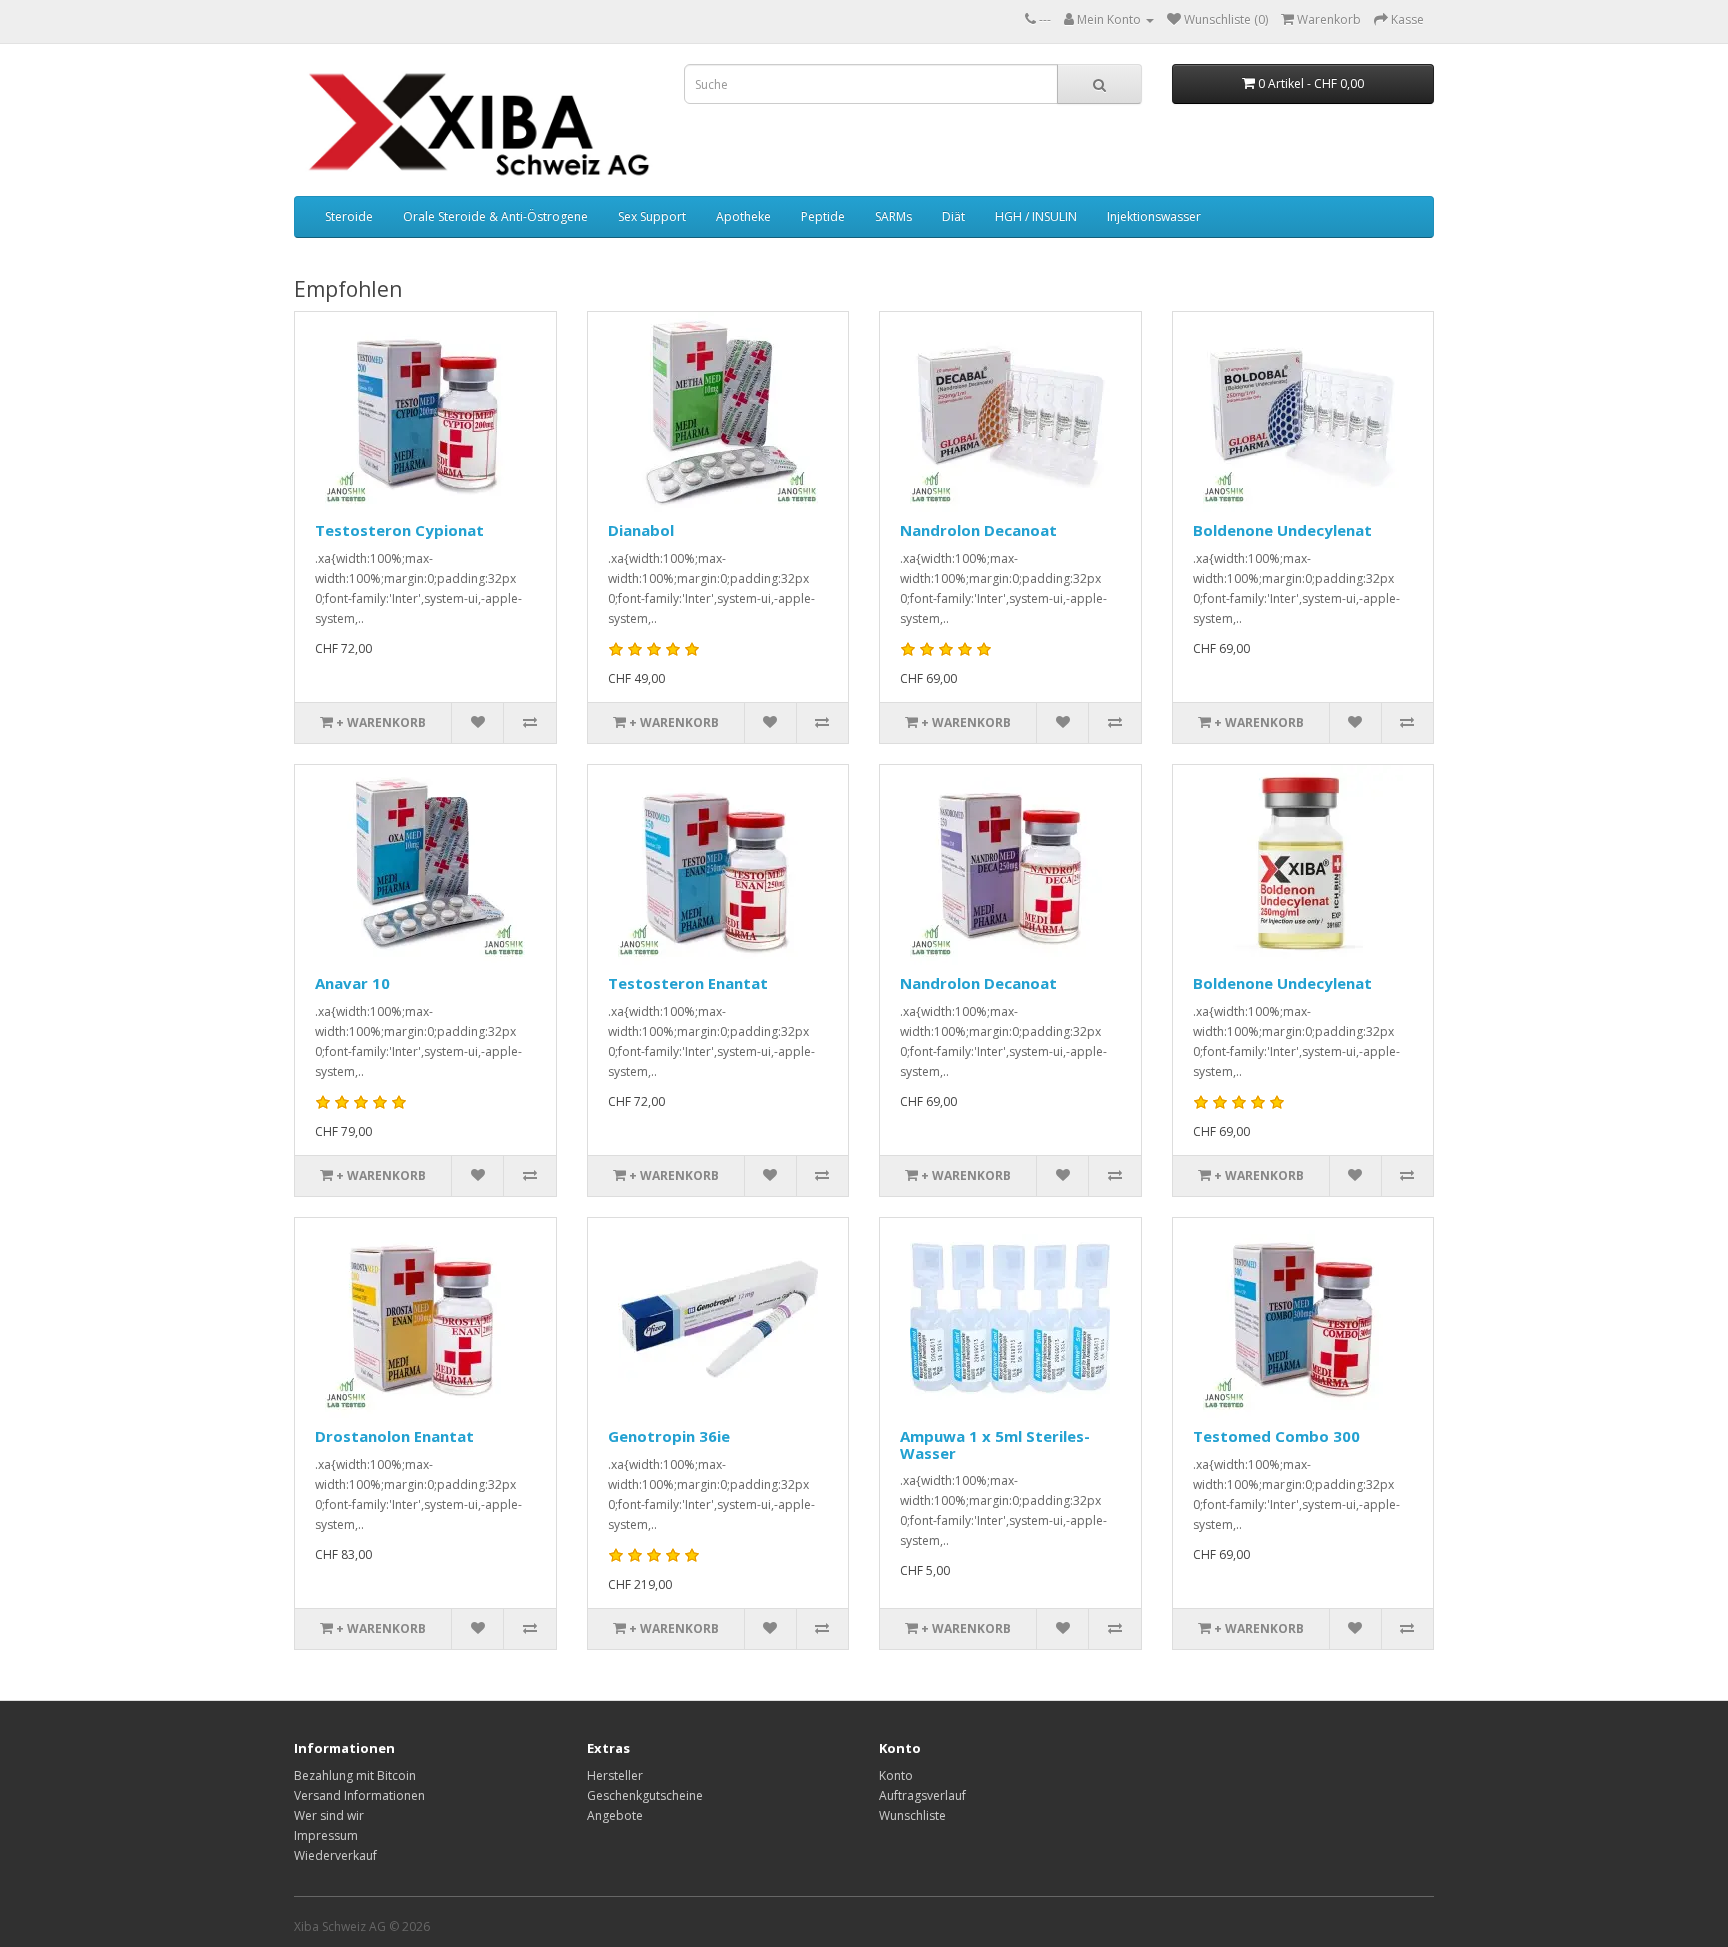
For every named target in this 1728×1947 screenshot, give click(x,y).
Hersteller (615, 1775)
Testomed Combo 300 (1276, 1436)
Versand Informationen (359, 1795)
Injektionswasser (1154, 216)
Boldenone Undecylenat (1282, 530)
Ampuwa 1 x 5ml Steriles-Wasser (995, 1444)
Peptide (823, 216)
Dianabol (641, 530)
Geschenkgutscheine (645, 1795)
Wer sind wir (329, 1815)
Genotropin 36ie (669, 1436)
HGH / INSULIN (1036, 216)
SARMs (893, 216)
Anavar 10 (352, 983)
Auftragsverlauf (922, 1795)
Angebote (615, 1815)
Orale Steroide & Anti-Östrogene (495, 216)
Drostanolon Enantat (394, 1436)
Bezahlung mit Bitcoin (355, 1775)
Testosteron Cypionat (399, 530)
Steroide (349, 216)
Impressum (326, 1835)
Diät (953, 216)
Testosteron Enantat (688, 983)
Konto (896, 1775)
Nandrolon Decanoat (978, 530)
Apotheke (743, 216)
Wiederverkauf (335, 1855)
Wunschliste (912, 1815)
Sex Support (652, 216)
